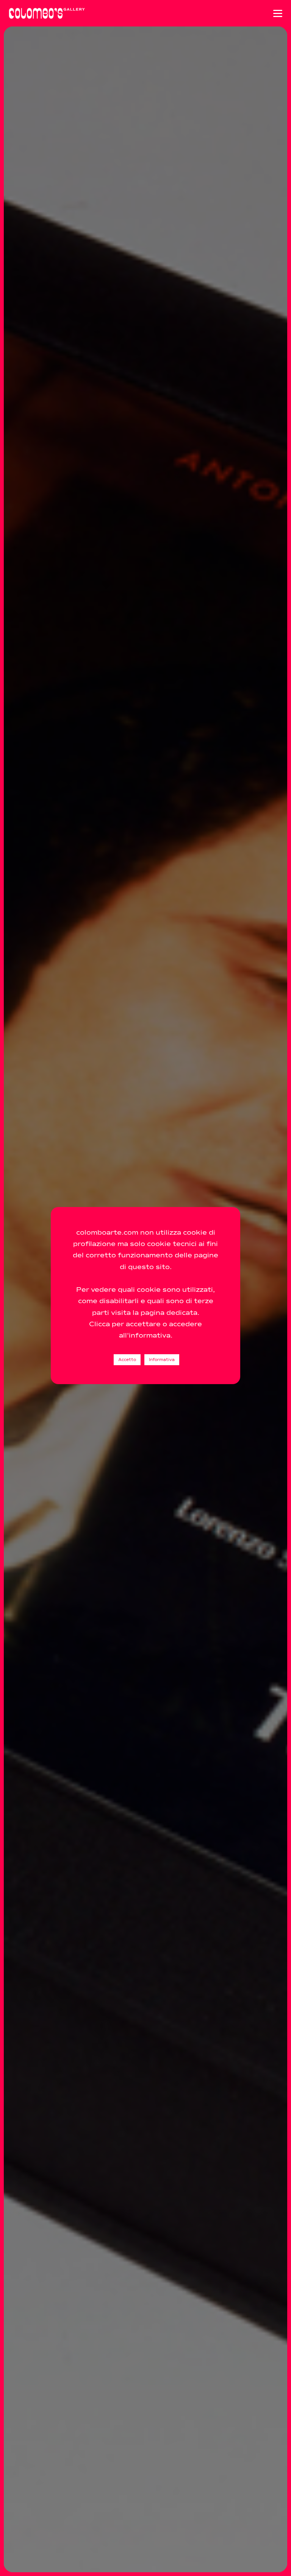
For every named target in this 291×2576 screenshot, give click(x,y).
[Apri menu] (278, 13)
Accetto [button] (127, 1360)
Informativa (162, 1360)
